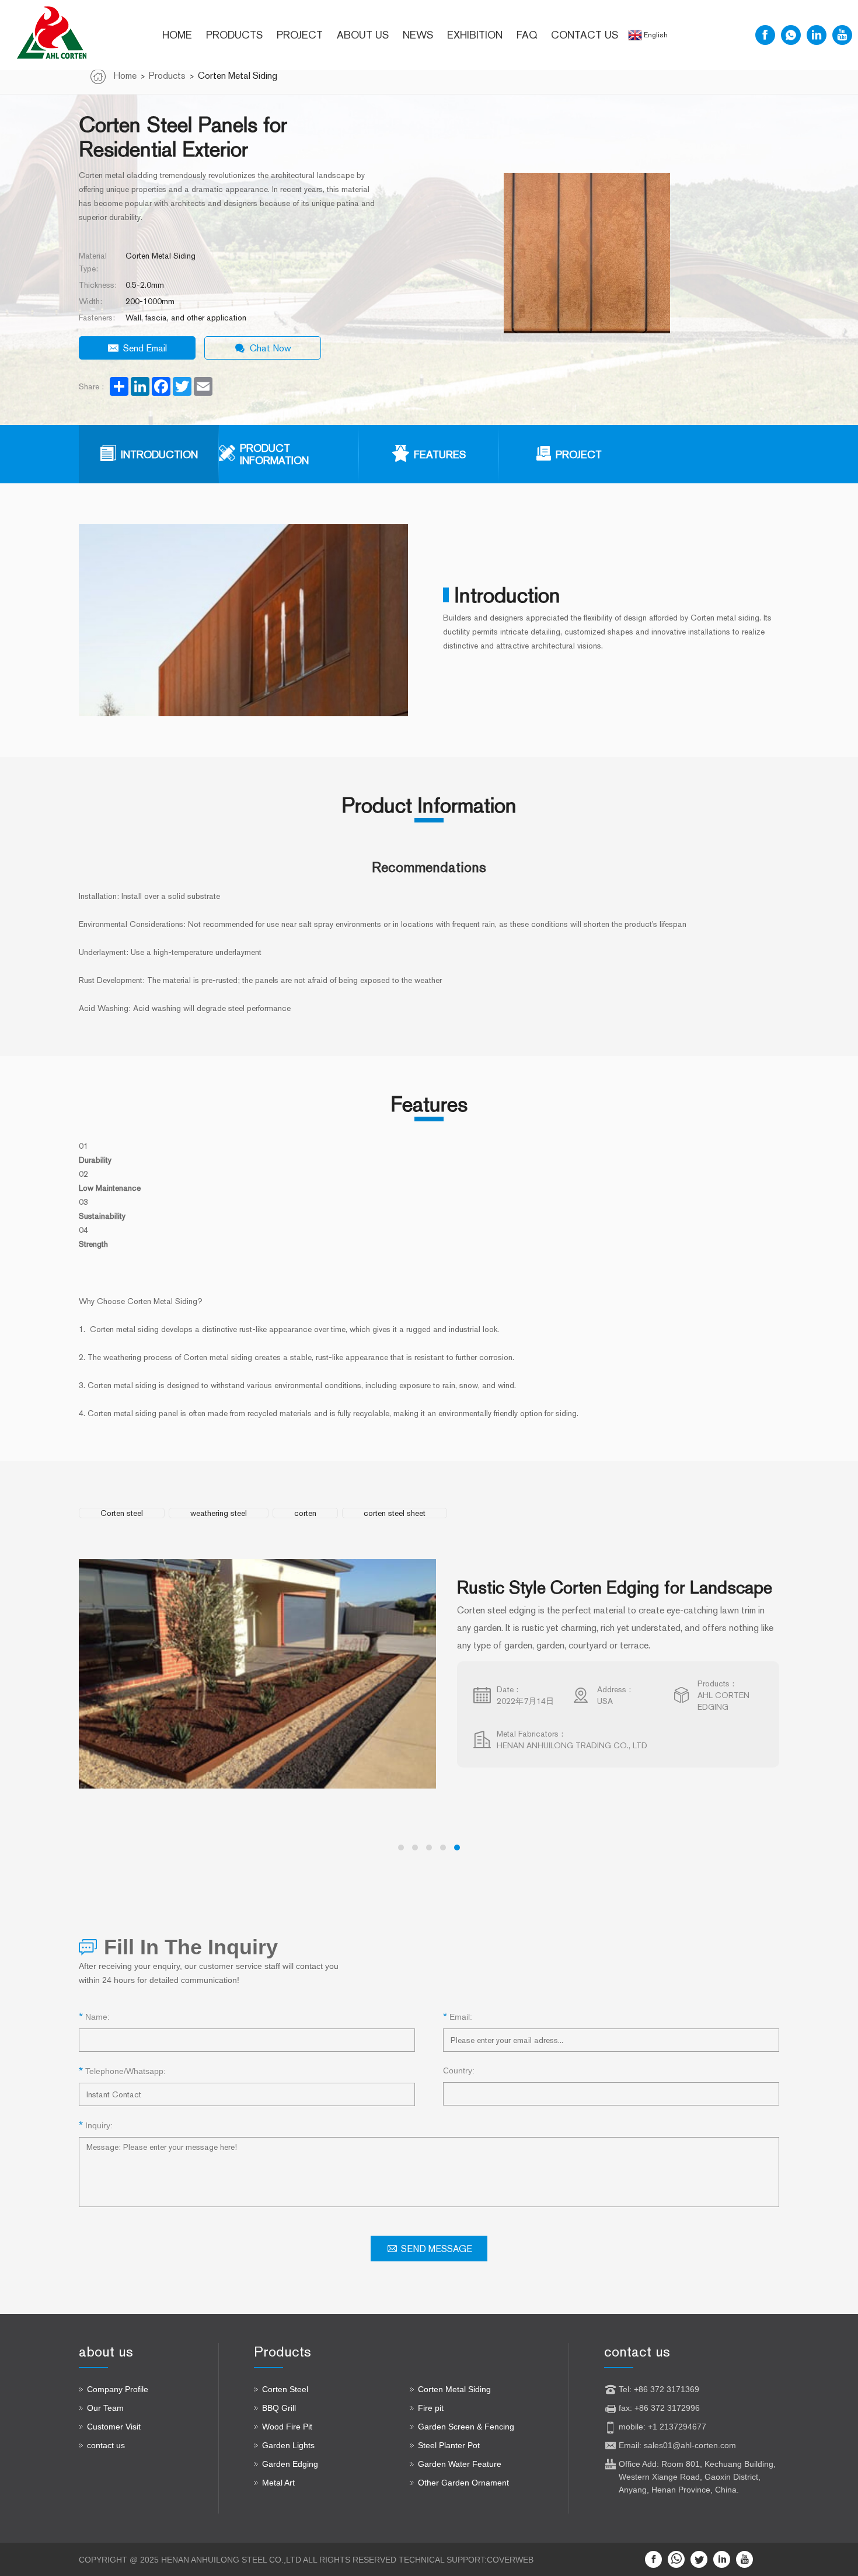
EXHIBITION (475, 35)
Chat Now (271, 348)
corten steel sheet (395, 1513)
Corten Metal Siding (238, 76)
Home (177, 35)
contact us (585, 35)
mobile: (633, 2427)
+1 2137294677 (677, 2427)
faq (527, 35)
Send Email (145, 348)
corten (305, 1513)
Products (234, 35)
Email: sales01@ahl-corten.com (677, 2445)
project (300, 35)
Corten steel (122, 1513)
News (418, 35)
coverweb (510, 2560)
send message (437, 2249)
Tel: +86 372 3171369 (659, 2389)
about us (363, 35)
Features (440, 454)
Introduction (159, 454)
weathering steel (219, 1513)
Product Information (274, 454)
